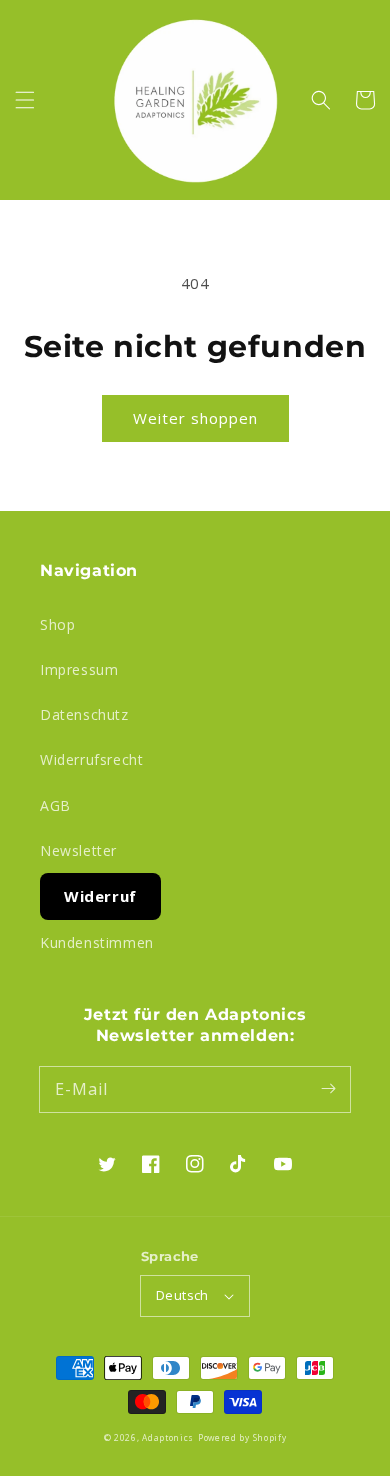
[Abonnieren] (328, 1089)
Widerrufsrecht (91, 759)
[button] (25, 100)
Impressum (79, 669)
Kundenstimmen (97, 942)
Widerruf (100, 896)
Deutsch (182, 1295)
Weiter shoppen (195, 418)
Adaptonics (168, 1437)
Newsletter (78, 850)
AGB (55, 805)
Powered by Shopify (242, 1437)
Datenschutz (84, 714)
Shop (57, 624)
